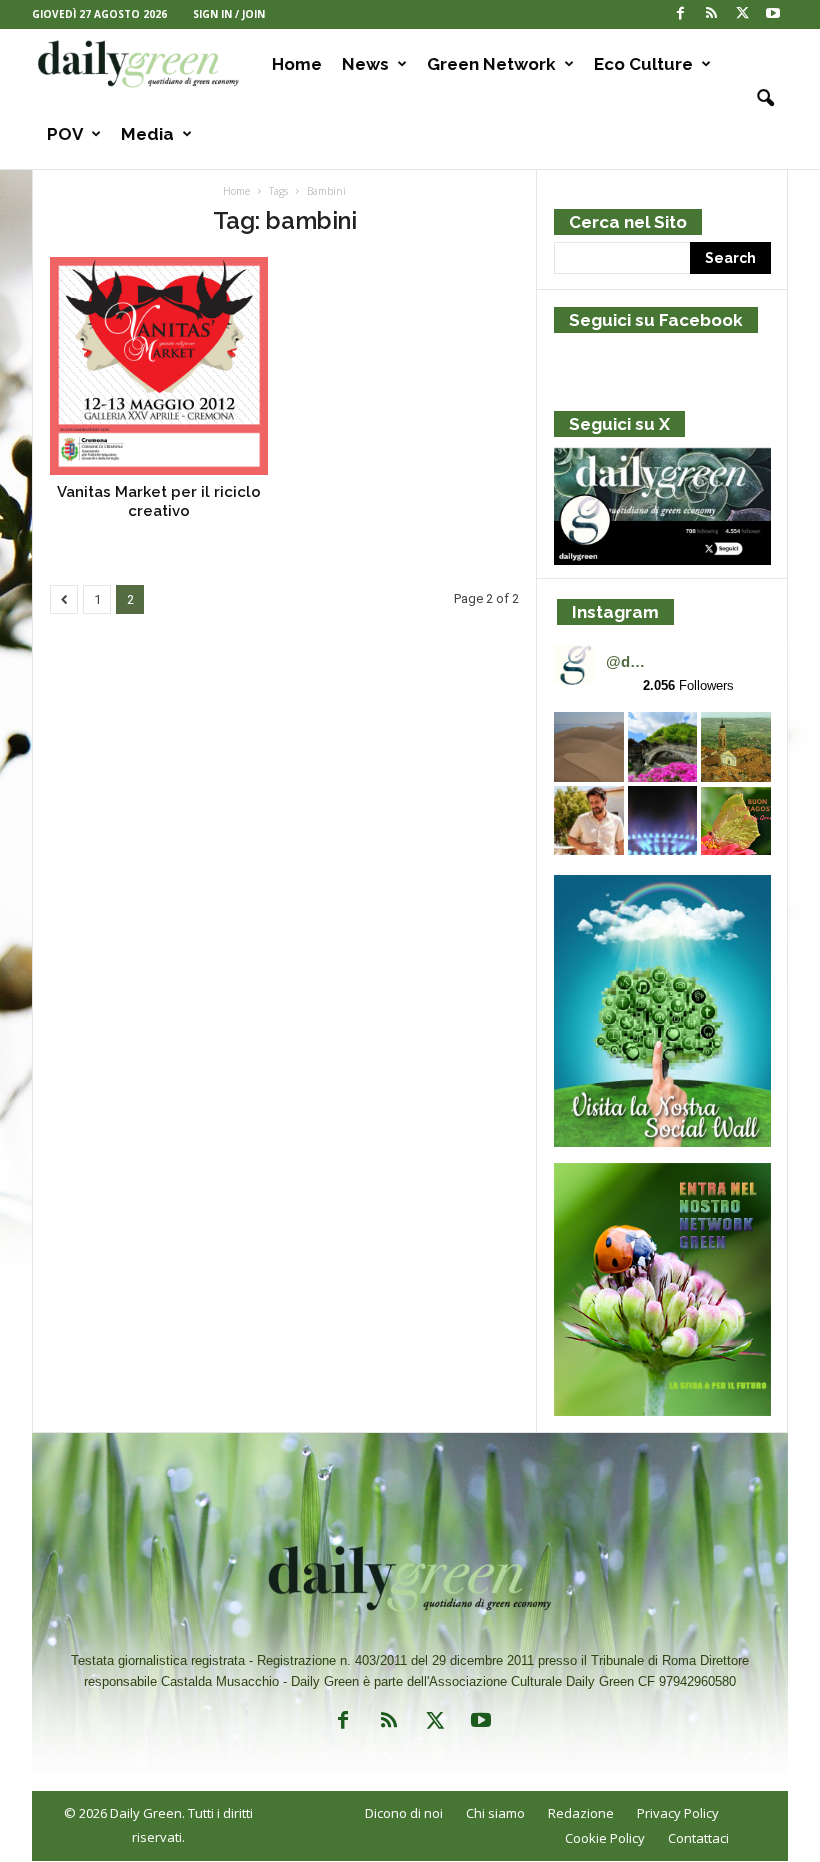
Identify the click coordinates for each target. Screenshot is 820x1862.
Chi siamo (495, 1813)
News (365, 64)
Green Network (491, 64)
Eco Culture (643, 64)
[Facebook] (680, 14)
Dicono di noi (404, 1813)
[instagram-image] (589, 747)
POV (65, 134)
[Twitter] (742, 14)
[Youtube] (773, 14)
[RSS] (711, 14)
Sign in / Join (229, 14)
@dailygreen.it (628, 661)
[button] (758, 99)
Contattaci (698, 1838)
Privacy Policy (678, 1813)
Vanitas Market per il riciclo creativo (159, 501)
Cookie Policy (605, 1838)
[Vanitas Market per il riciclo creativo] (159, 366)
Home (297, 64)
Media (147, 134)
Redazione (581, 1813)
